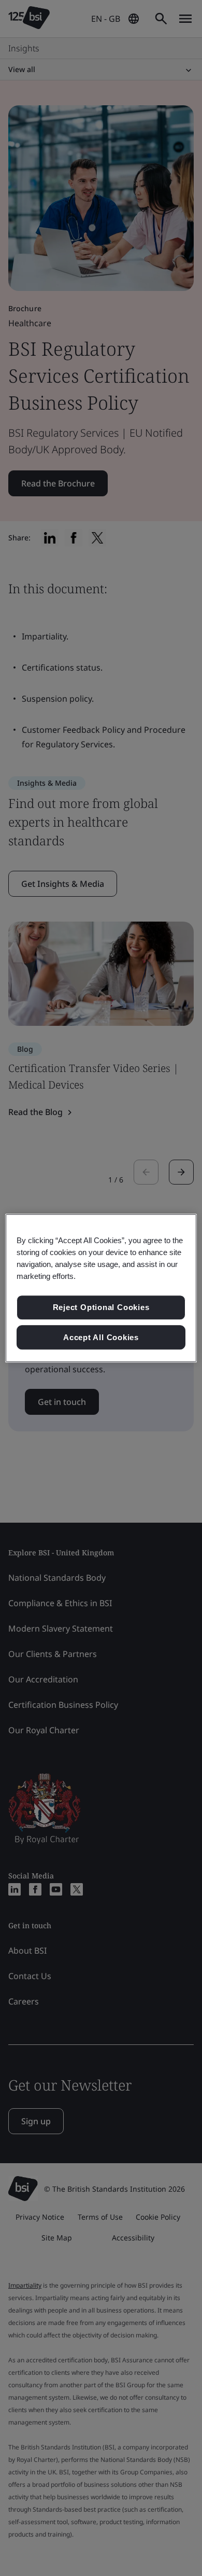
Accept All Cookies (101, 1337)
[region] (101, 1288)
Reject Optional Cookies (101, 1307)
